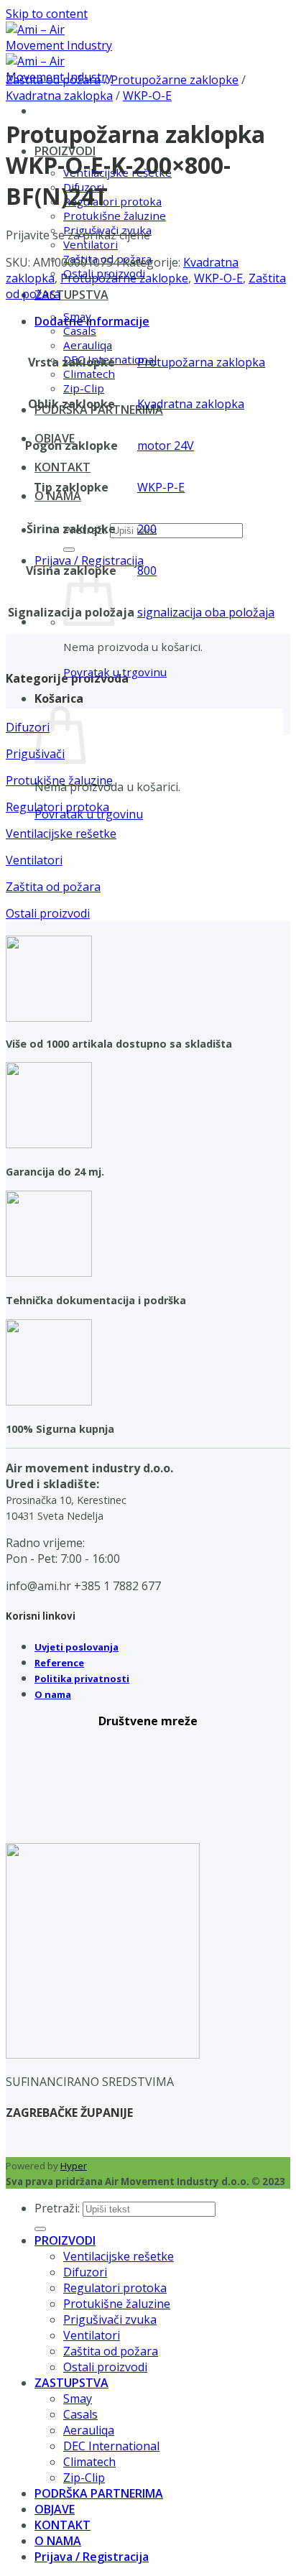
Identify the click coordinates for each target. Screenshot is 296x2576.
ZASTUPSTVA (71, 295)
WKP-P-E (161, 487)
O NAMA (58, 496)
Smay (78, 2399)
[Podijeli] (217, 16)
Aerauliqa (88, 345)
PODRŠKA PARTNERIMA (99, 2493)
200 (147, 529)
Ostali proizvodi (105, 2367)
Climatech (89, 374)
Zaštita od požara (53, 80)
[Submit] (69, 550)
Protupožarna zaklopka (201, 362)
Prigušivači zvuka (110, 2319)
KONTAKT (63, 467)
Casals (80, 331)
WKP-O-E (147, 96)
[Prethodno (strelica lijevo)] (25, 1288)
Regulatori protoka (112, 201)
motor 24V (166, 446)
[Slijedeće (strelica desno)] (271, 1288)
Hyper (74, 2166)
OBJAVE (55, 2509)
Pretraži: (57, 2208)
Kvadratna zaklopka (59, 96)
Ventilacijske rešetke (119, 2256)
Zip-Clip (84, 388)
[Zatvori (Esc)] (249, 16)
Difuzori (85, 2272)
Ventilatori (91, 244)
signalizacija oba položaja (206, 612)
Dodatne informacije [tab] (92, 321)
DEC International (111, 2446)
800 (147, 571)
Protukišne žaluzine (115, 216)
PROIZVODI (65, 2240)
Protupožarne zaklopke (175, 80)
